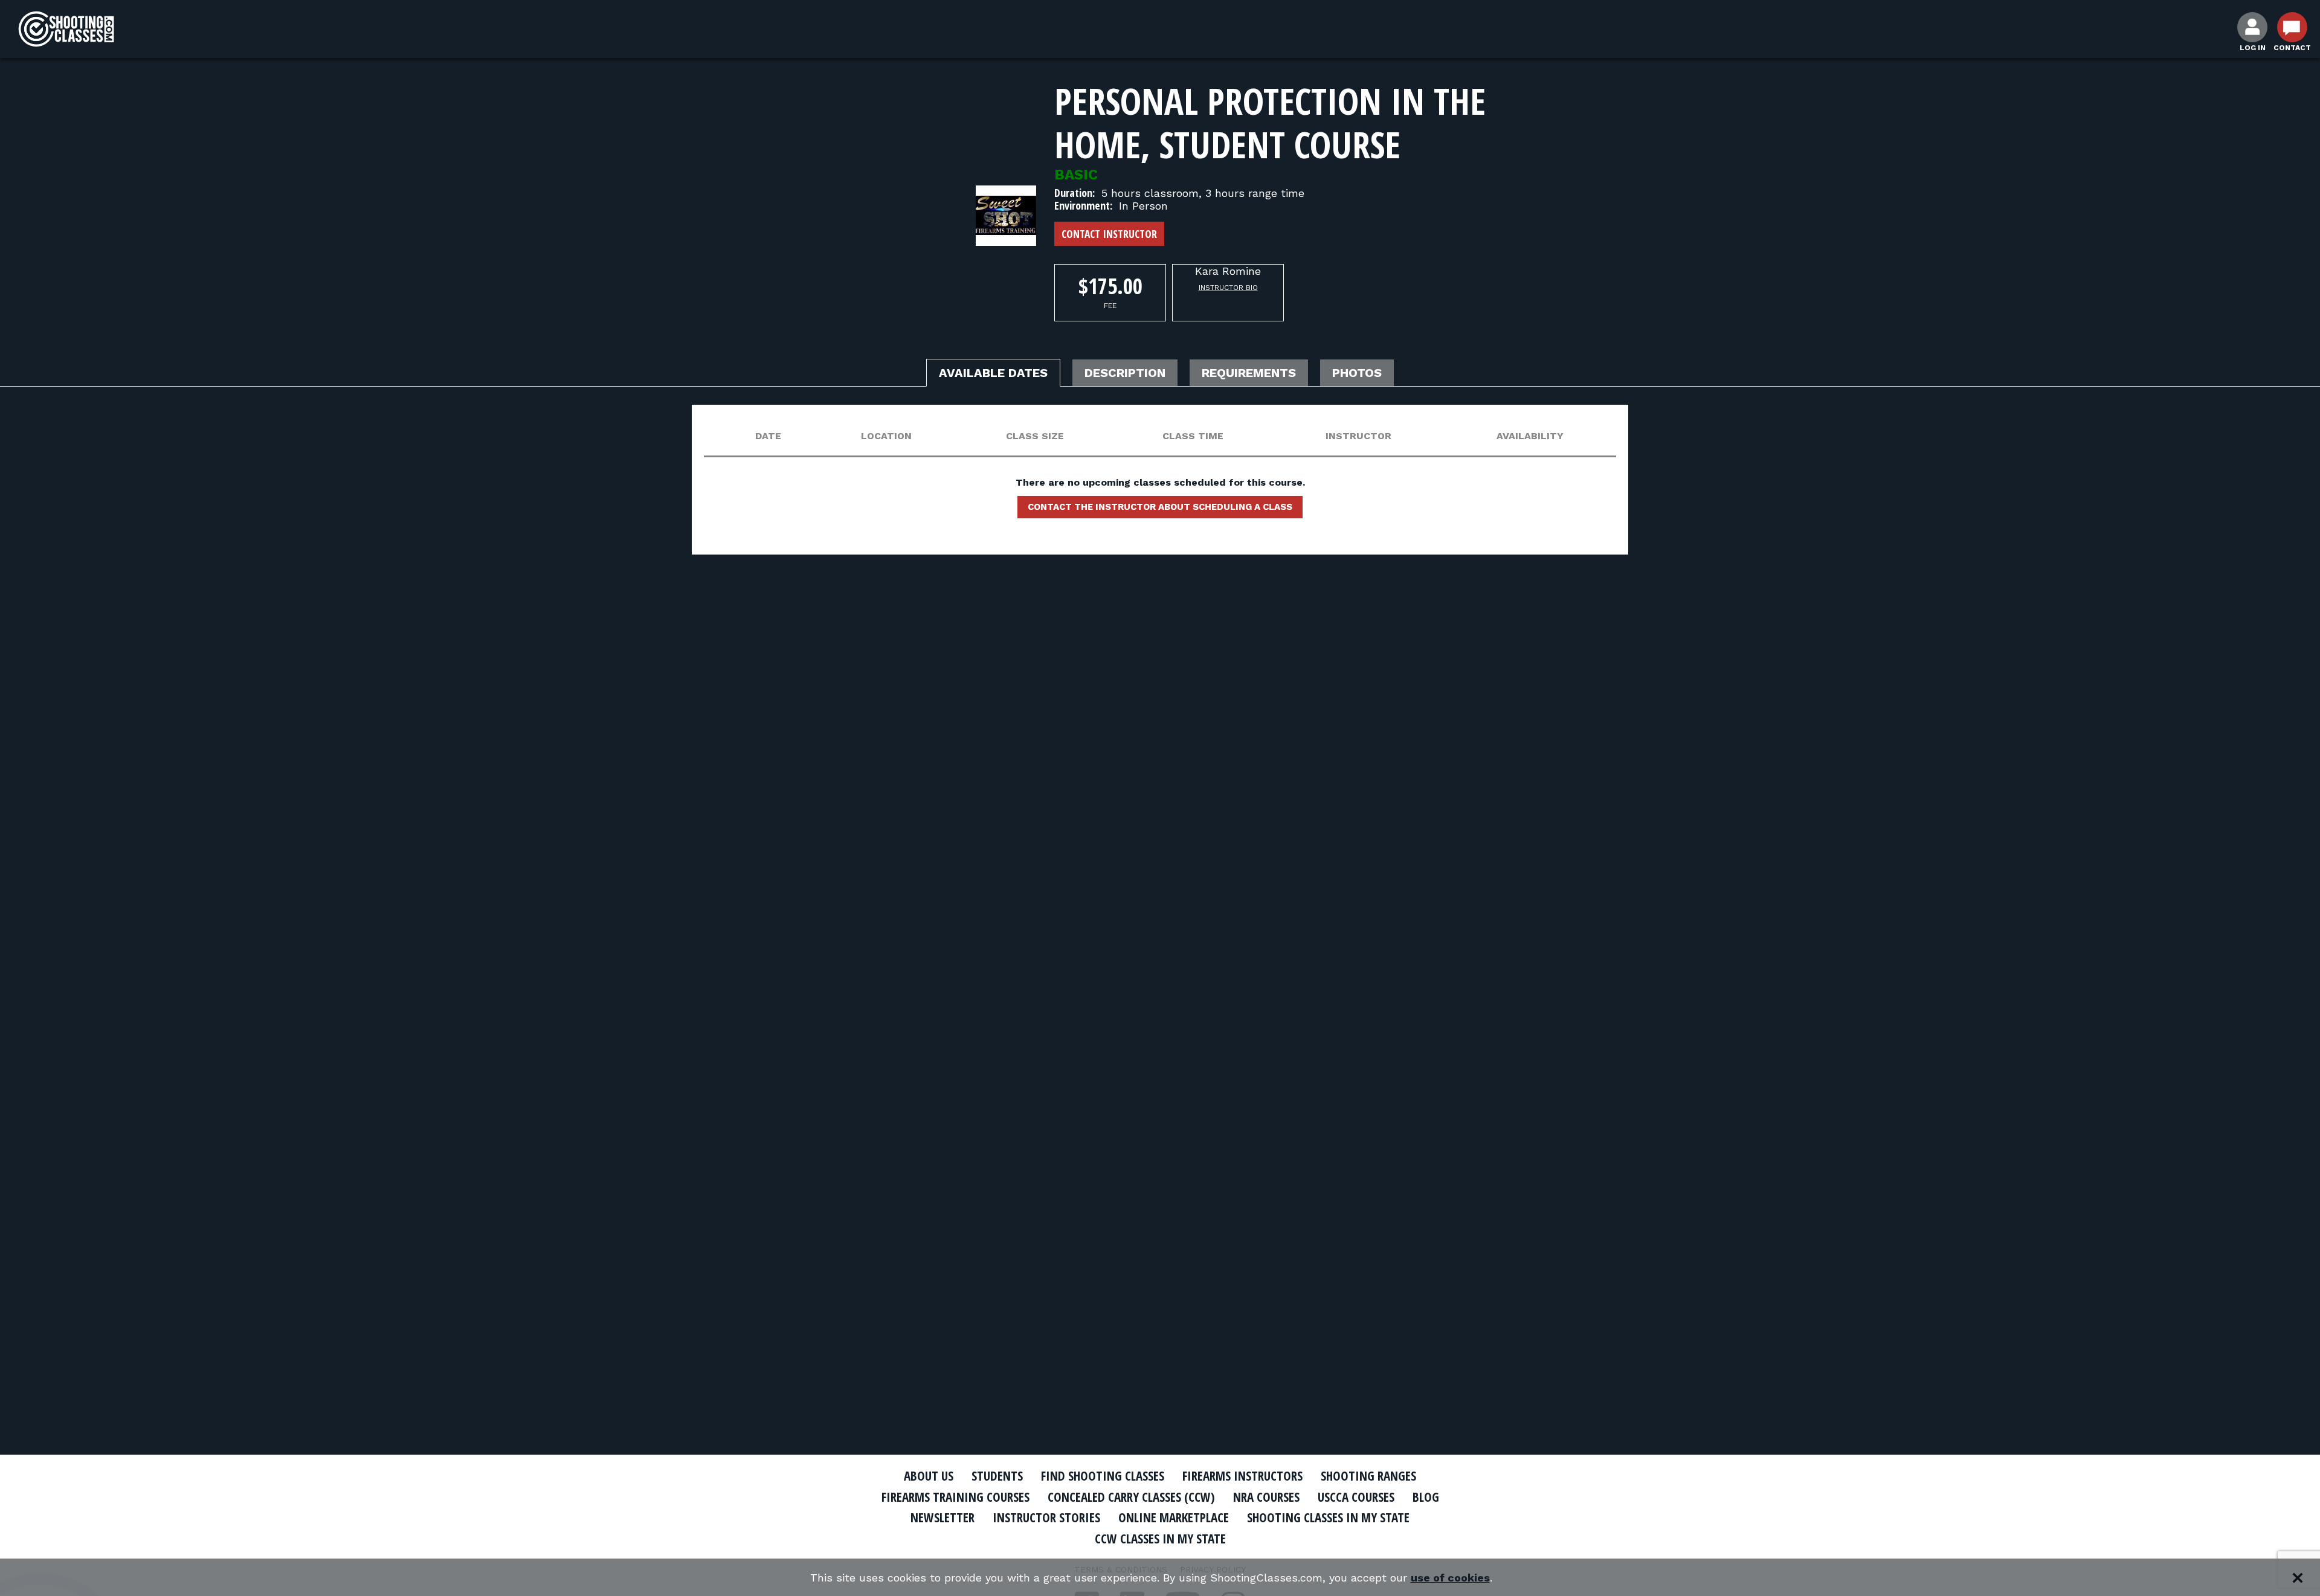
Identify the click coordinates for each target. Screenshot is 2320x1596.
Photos (1357, 373)
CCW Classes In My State (1160, 1539)
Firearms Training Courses (955, 1497)
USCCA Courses (1356, 1497)
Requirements (1249, 373)
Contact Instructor (1109, 234)
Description (1125, 373)
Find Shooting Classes (1103, 1476)
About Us (929, 1476)
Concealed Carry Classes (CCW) (1131, 1497)
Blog (1426, 1497)
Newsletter (942, 1517)
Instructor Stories (1046, 1517)
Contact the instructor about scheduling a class (1160, 507)
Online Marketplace (1174, 1517)
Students (997, 1476)
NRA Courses (1266, 1497)
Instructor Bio (1228, 288)
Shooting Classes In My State (1328, 1517)
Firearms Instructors (1242, 1476)
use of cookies (1450, 1578)
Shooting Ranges (1368, 1476)
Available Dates (993, 373)
